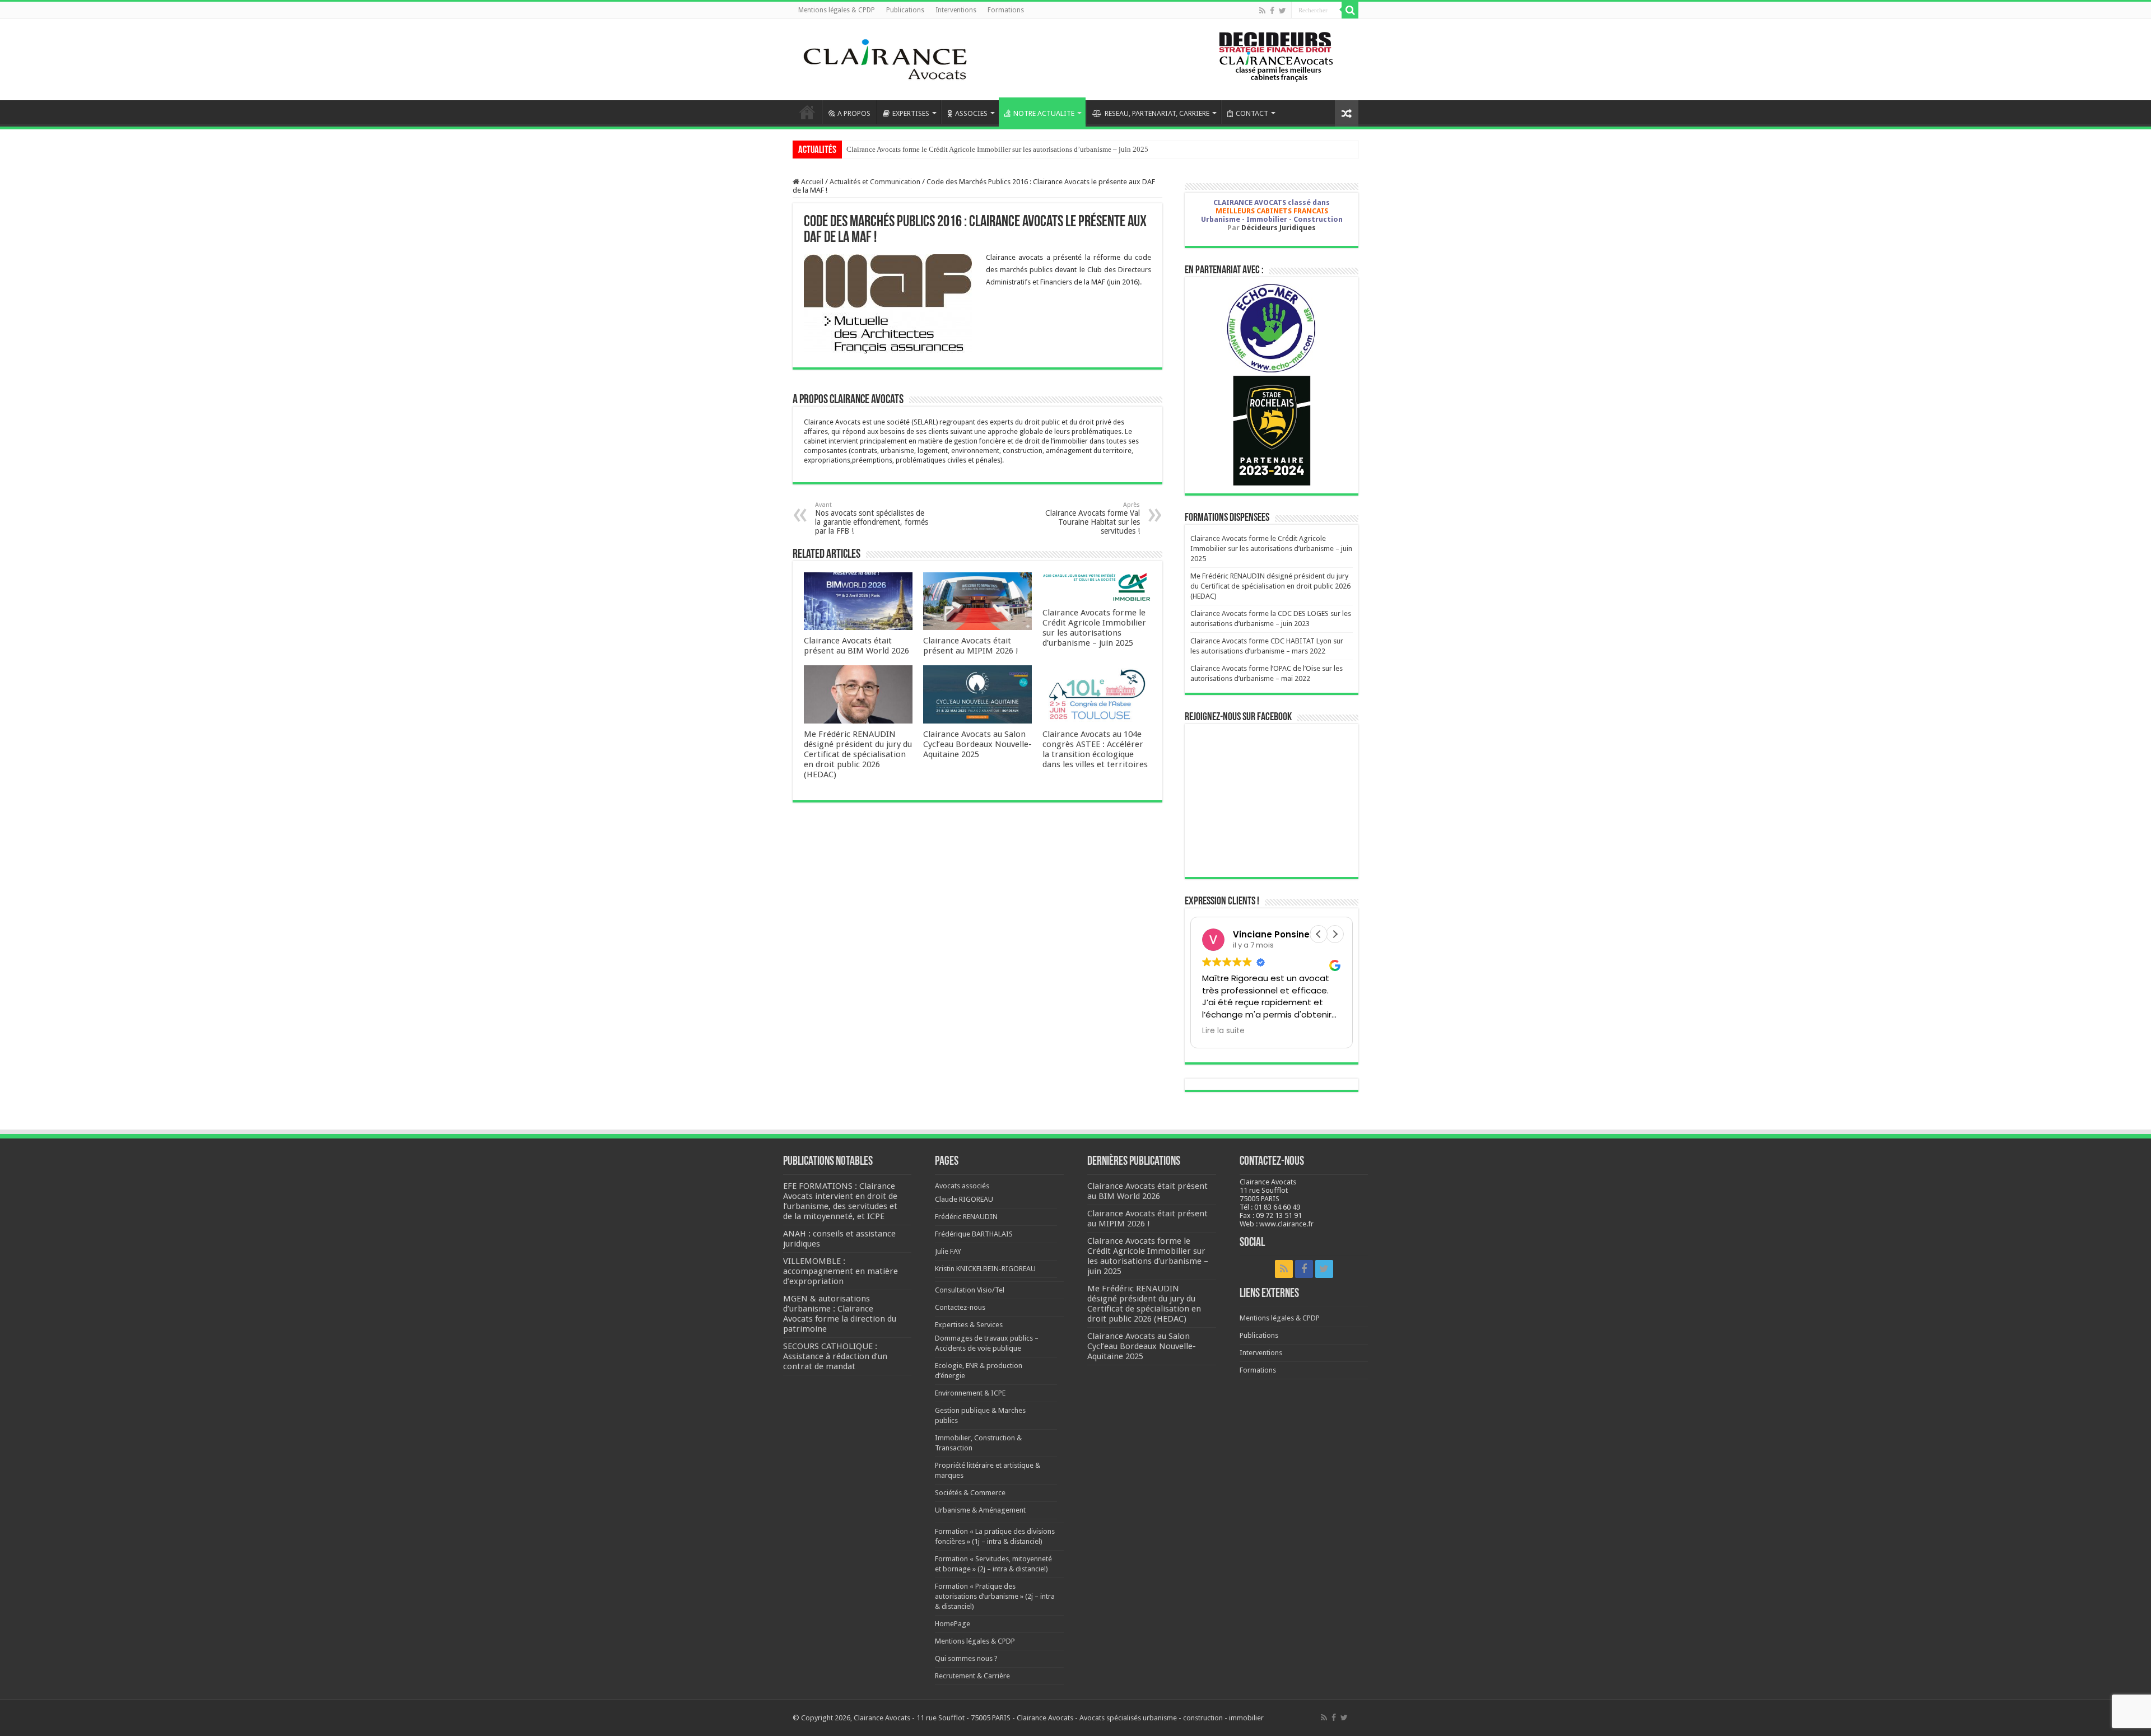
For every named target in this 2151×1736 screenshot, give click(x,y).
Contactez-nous (960, 1307)
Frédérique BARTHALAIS (974, 1234)
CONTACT (1252, 113)
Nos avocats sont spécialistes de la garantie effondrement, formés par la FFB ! (872, 518)
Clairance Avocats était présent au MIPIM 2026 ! (971, 646)
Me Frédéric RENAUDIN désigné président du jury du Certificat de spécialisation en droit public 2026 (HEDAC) (858, 754)
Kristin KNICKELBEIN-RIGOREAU (985, 1269)
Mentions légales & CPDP (837, 10)
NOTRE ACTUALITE (1044, 113)
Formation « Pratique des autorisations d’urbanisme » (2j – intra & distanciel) (995, 1596)
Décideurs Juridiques (1279, 228)
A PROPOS (854, 113)
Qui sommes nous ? (966, 1658)
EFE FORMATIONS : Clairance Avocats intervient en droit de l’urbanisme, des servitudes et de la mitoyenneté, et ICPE (840, 1201)
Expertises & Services (969, 1325)
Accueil (807, 112)
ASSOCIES (971, 113)
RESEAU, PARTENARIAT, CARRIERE (1157, 113)
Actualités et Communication (875, 182)
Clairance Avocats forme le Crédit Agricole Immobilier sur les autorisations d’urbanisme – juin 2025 (997, 149)
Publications (905, 10)
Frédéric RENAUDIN (966, 1217)
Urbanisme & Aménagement (980, 1510)
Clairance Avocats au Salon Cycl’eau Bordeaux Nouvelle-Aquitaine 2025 (977, 744)
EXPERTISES (911, 113)
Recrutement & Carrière (972, 1676)
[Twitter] (1282, 11)
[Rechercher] (1350, 10)
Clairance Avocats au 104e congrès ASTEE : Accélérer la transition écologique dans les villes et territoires (1095, 749)
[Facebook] (1272, 11)
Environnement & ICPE (970, 1393)
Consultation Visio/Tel (970, 1290)
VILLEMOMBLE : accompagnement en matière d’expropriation (841, 1271)
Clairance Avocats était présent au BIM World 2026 (856, 646)
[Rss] (1262, 11)
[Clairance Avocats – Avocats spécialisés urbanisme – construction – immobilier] (885, 58)
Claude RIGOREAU (964, 1199)
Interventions (956, 10)
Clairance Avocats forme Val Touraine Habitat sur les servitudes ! (1093, 518)
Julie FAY (948, 1251)
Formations (1006, 10)
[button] (1335, 934)
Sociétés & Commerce (970, 1493)
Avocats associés (962, 1186)
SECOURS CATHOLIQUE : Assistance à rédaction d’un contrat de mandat (835, 1356)
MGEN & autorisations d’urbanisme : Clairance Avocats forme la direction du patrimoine (840, 1314)
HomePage (953, 1624)
